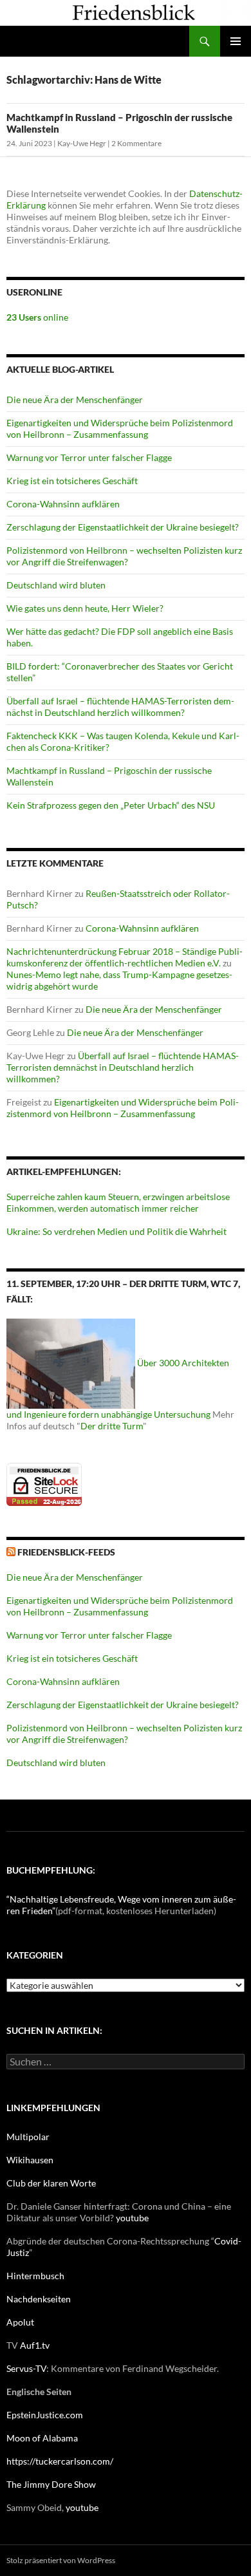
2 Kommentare (136, 143)
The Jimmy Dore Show (51, 2484)
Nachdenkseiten (39, 2299)
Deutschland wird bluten (56, 585)
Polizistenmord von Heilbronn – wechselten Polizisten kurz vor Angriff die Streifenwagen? (124, 556)
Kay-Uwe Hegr (82, 143)
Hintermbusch (35, 2276)
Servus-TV (26, 2368)
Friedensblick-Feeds (66, 1552)
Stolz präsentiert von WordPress (61, 2560)
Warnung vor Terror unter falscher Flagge (89, 457)
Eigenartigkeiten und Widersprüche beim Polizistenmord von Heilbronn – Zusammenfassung (120, 428)
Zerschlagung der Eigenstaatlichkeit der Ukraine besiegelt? (123, 527)
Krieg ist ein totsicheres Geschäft (72, 481)
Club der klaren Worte (51, 2183)
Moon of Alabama (42, 2438)
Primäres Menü (236, 41)
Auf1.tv (35, 2345)
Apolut (20, 2322)
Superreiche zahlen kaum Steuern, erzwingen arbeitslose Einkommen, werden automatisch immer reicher (118, 1202)
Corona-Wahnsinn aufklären (63, 504)
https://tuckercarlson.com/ (60, 2461)
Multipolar (28, 2137)
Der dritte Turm (112, 1426)
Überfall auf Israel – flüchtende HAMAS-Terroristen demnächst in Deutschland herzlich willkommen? (120, 707)
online (37, 317)
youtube (132, 2218)
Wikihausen (30, 2160)
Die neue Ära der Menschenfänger (75, 400)
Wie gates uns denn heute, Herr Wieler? (85, 608)
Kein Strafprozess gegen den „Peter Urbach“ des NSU (111, 805)
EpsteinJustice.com (45, 2415)
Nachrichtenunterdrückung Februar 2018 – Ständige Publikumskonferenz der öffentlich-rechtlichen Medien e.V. (125, 957)
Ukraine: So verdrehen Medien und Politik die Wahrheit (116, 1231)
